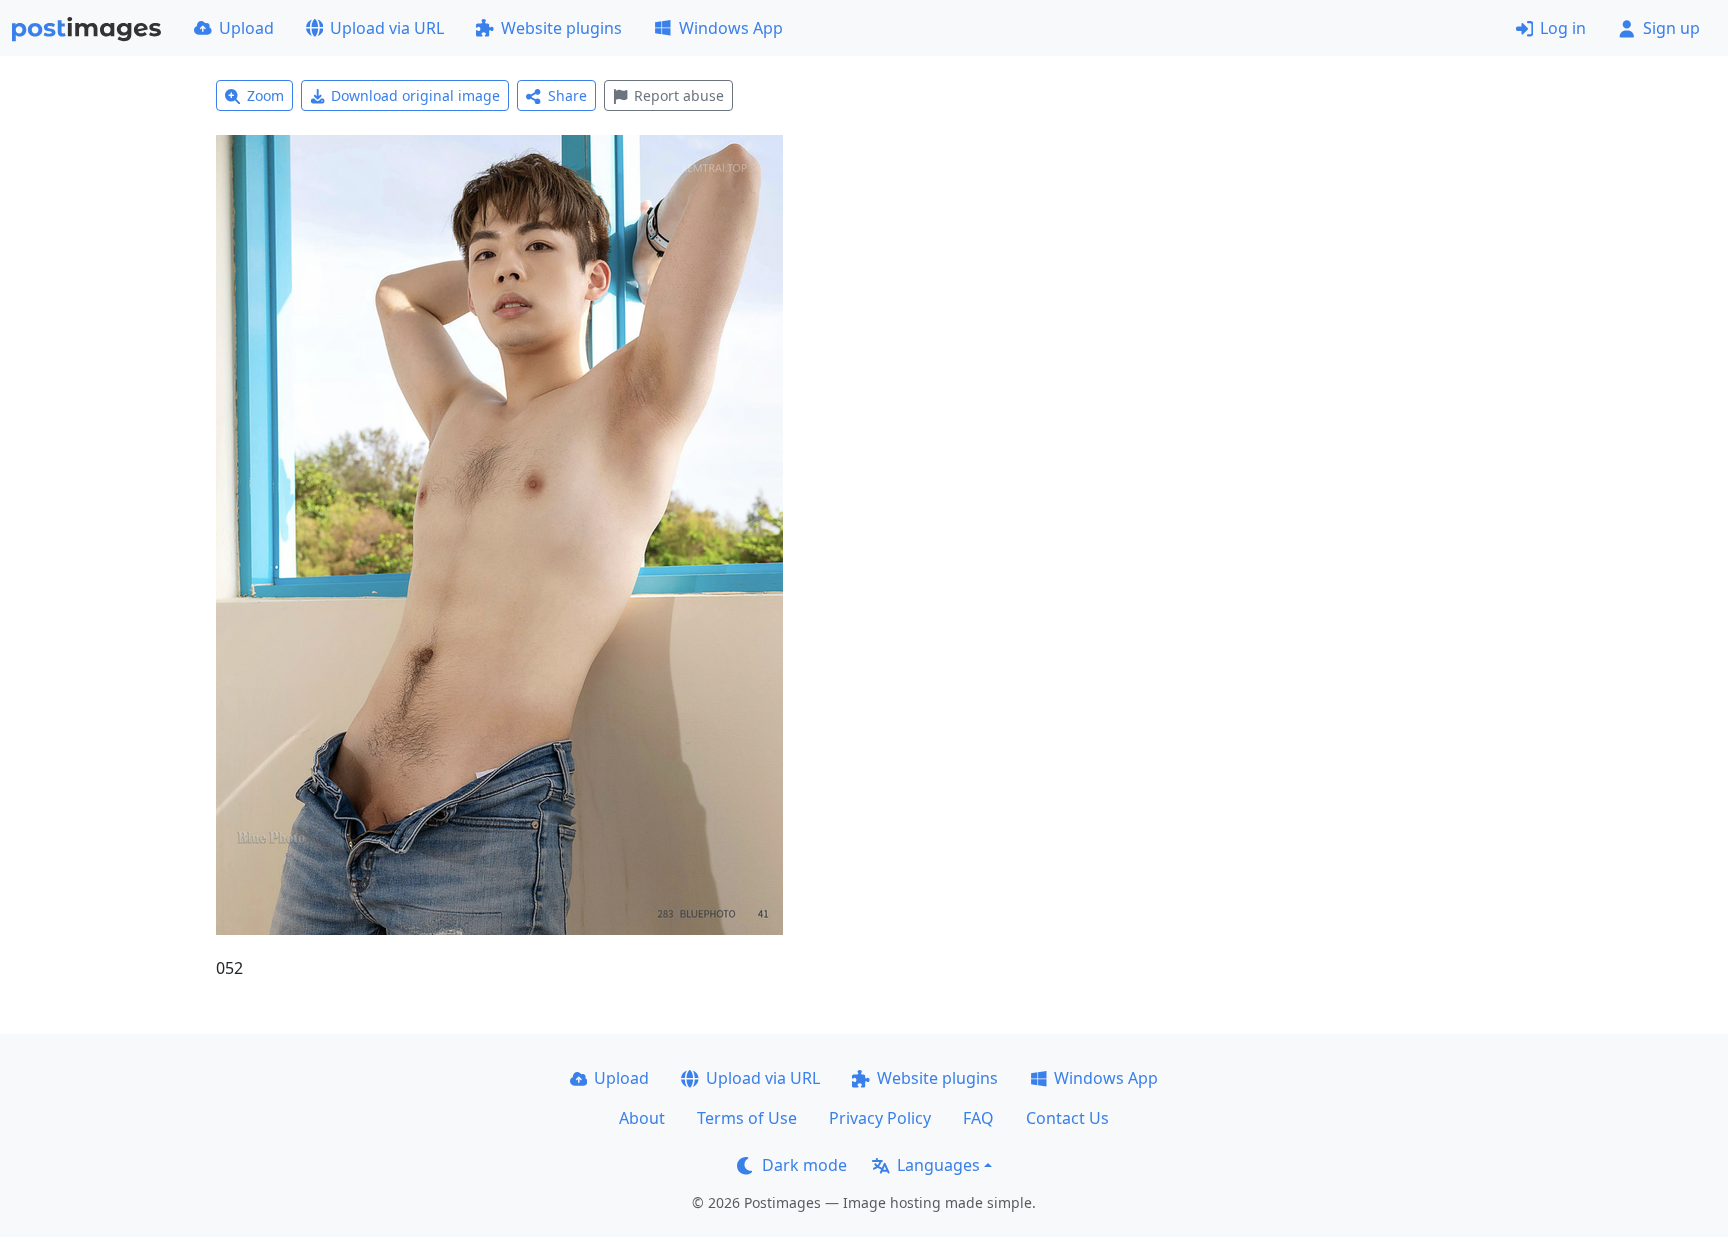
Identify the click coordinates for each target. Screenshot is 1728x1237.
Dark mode (804, 1165)
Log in (1563, 28)
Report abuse (679, 95)
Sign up (1671, 28)
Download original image (415, 95)
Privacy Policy (880, 1118)
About (642, 1118)
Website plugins (561, 28)
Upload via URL (387, 28)
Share (567, 95)
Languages (938, 1165)
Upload (246, 28)
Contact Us (1067, 1118)
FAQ (978, 1118)
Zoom (265, 95)
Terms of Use (747, 1118)
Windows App (731, 28)
